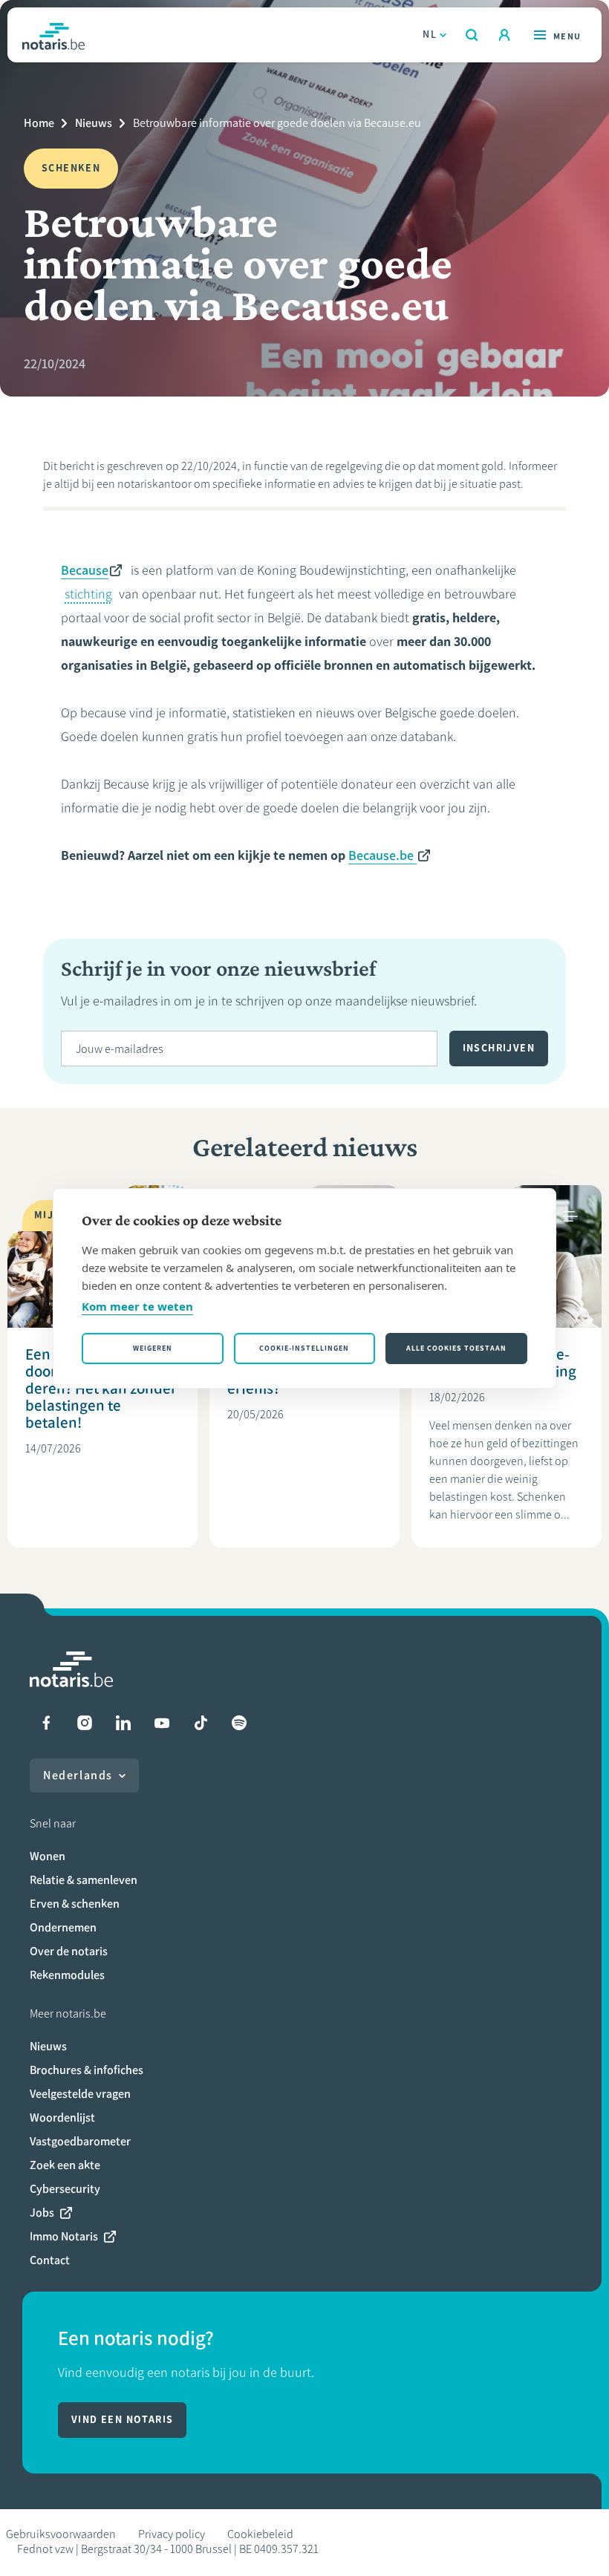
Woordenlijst (62, 2117)
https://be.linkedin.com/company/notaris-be (123, 1723)
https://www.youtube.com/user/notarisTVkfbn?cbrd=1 (162, 1723)
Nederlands (78, 1775)
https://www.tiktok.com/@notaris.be (201, 1723)
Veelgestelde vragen (80, 2094)
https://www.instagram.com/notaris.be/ (85, 1723)
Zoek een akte (65, 2165)
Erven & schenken (75, 1904)
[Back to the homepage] (53, 35)
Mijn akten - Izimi (504, 35)
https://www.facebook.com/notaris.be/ (46, 1723)
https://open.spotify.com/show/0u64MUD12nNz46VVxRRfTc (239, 1723)
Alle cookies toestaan (456, 1348)
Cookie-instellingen (304, 1348)
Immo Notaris (64, 2236)
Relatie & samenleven (84, 1880)
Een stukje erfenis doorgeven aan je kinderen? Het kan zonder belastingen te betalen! (101, 1388)
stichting (88, 594)
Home (39, 123)
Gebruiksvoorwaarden (61, 2534)
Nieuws (94, 123)
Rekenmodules (67, 1975)
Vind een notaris (122, 2420)
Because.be (382, 855)
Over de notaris (69, 1951)
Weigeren (153, 1348)
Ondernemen (63, 1927)
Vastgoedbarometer (80, 2141)
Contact (50, 2260)
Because (85, 570)
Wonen (48, 1856)
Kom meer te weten (137, 1306)
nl (430, 35)
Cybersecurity (65, 2189)
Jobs (42, 2213)
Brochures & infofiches (87, 2070)
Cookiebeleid (260, 2534)
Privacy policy (172, 2534)
